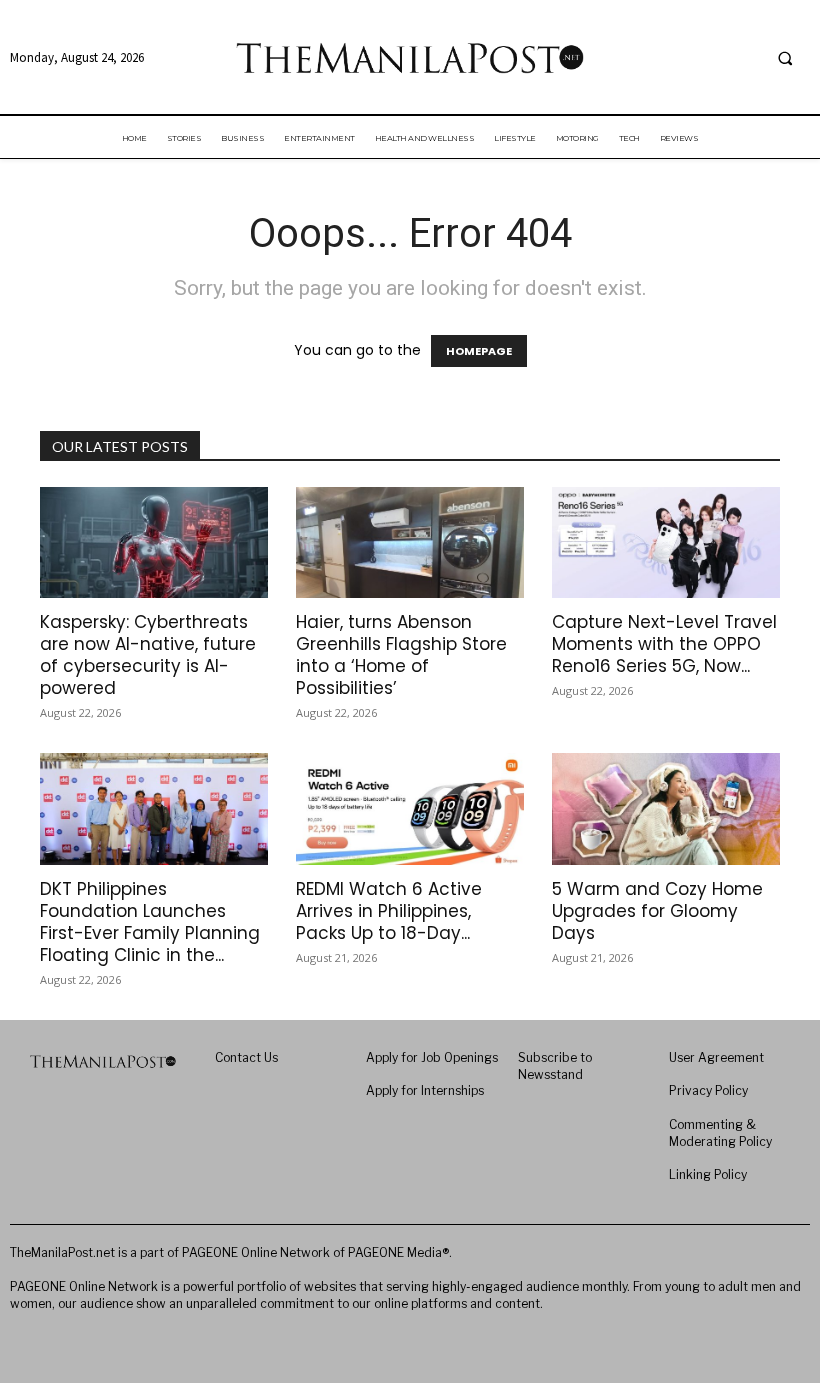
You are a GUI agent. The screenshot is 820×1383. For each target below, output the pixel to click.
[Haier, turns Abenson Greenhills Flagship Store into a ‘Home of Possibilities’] (410, 543)
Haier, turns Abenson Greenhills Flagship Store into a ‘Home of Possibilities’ (401, 655)
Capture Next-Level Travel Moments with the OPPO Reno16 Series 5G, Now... (664, 644)
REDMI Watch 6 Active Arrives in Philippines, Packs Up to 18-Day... (389, 911)
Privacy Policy (708, 1090)
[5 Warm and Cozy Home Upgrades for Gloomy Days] (666, 809)
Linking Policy (708, 1174)
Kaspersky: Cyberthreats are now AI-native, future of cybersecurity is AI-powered (148, 655)
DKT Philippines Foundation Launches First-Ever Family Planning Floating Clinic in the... (150, 922)
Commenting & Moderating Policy (720, 1133)
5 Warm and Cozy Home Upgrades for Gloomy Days (657, 911)
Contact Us (246, 1057)
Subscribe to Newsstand (555, 1066)
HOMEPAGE (479, 351)
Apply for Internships (425, 1090)
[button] (785, 58)
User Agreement (716, 1057)
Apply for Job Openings (432, 1057)
